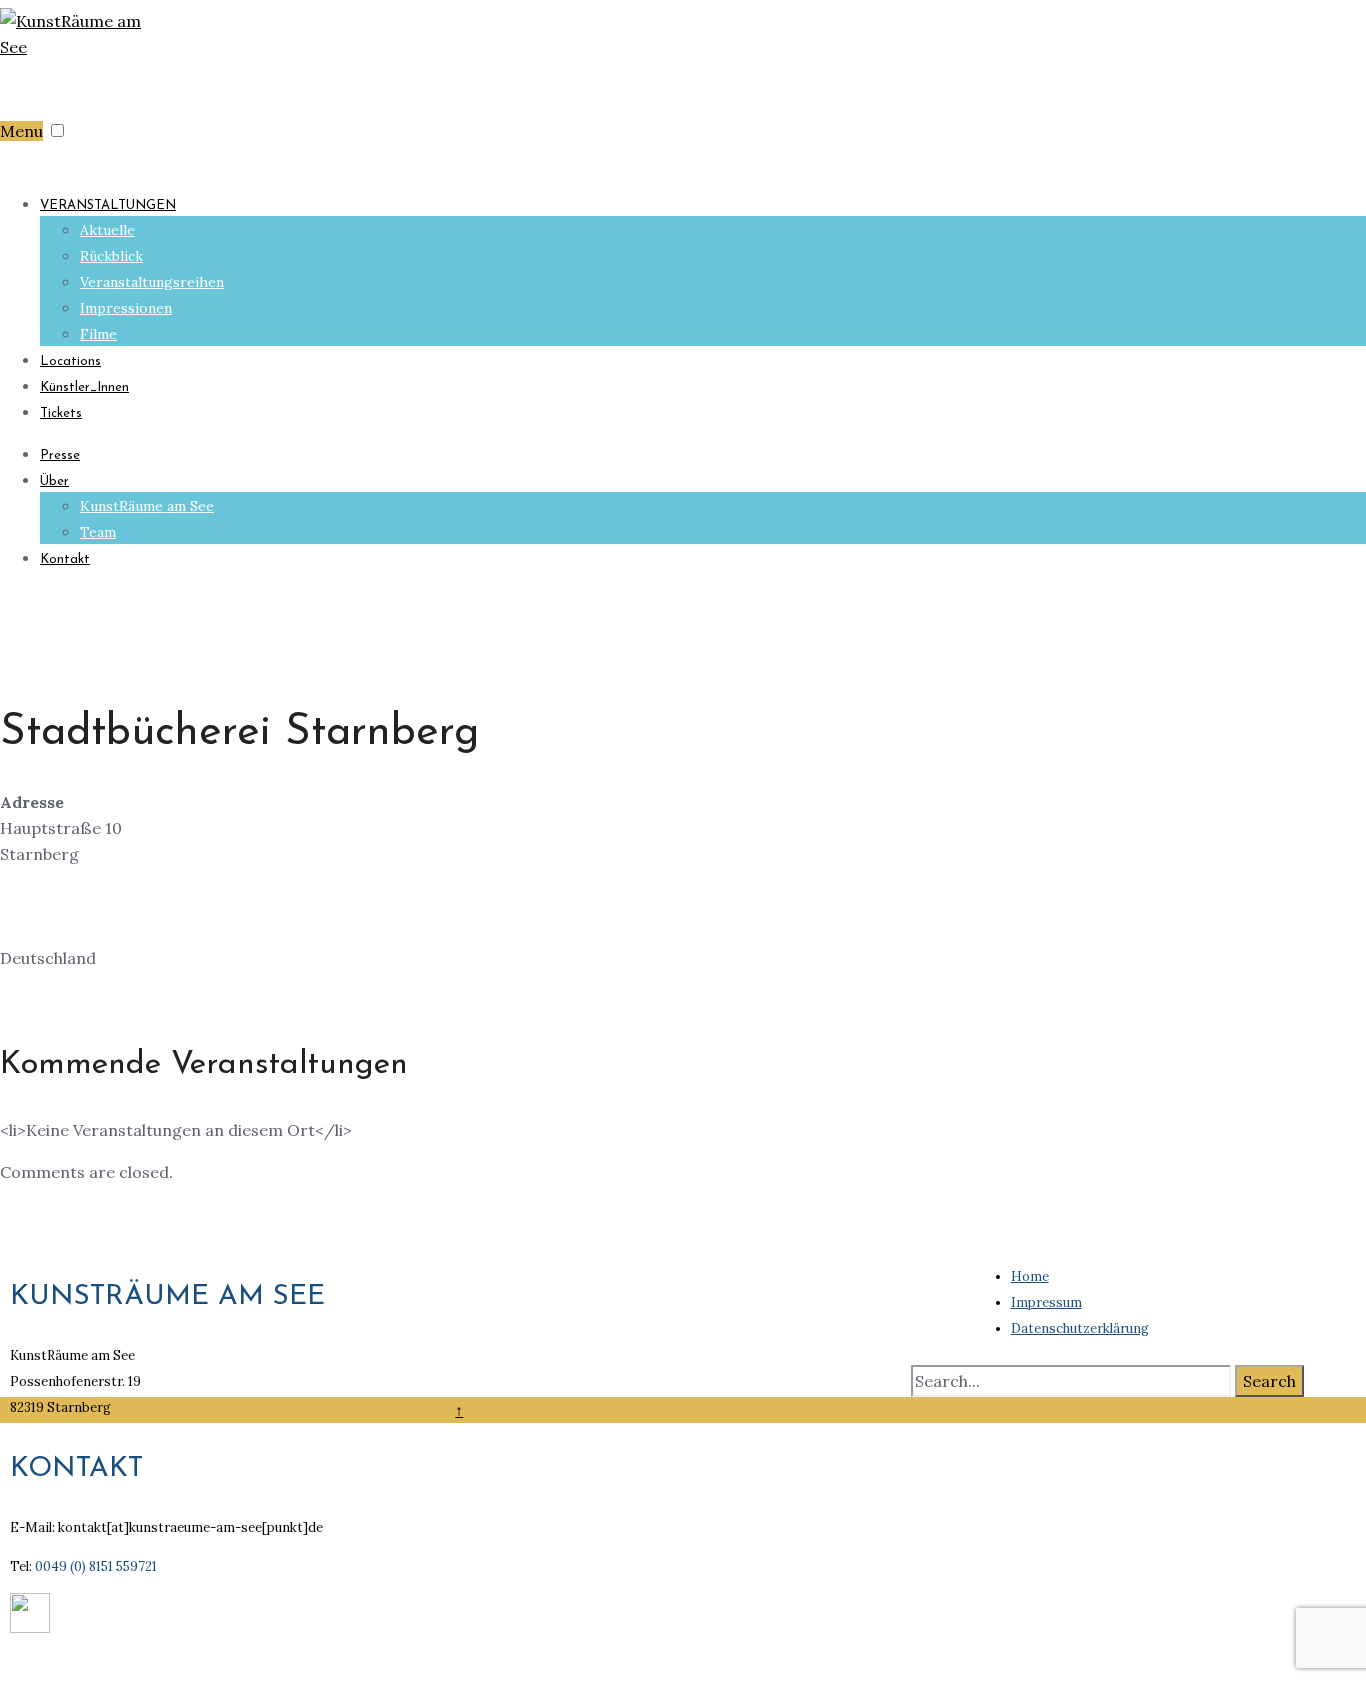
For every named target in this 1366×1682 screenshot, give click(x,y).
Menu (21, 131)
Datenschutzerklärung (1080, 1328)
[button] (57, 130)
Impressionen (126, 308)
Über (54, 481)
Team (98, 532)
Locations (70, 361)
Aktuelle (107, 230)
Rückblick (111, 256)
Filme (98, 334)
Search (1269, 1381)
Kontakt (65, 559)
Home (1030, 1276)
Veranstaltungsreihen (152, 282)
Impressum (1046, 1302)
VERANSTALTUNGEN (108, 205)
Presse (60, 455)
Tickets (61, 413)
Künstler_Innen (84, 387)
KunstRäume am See (147, 506)
